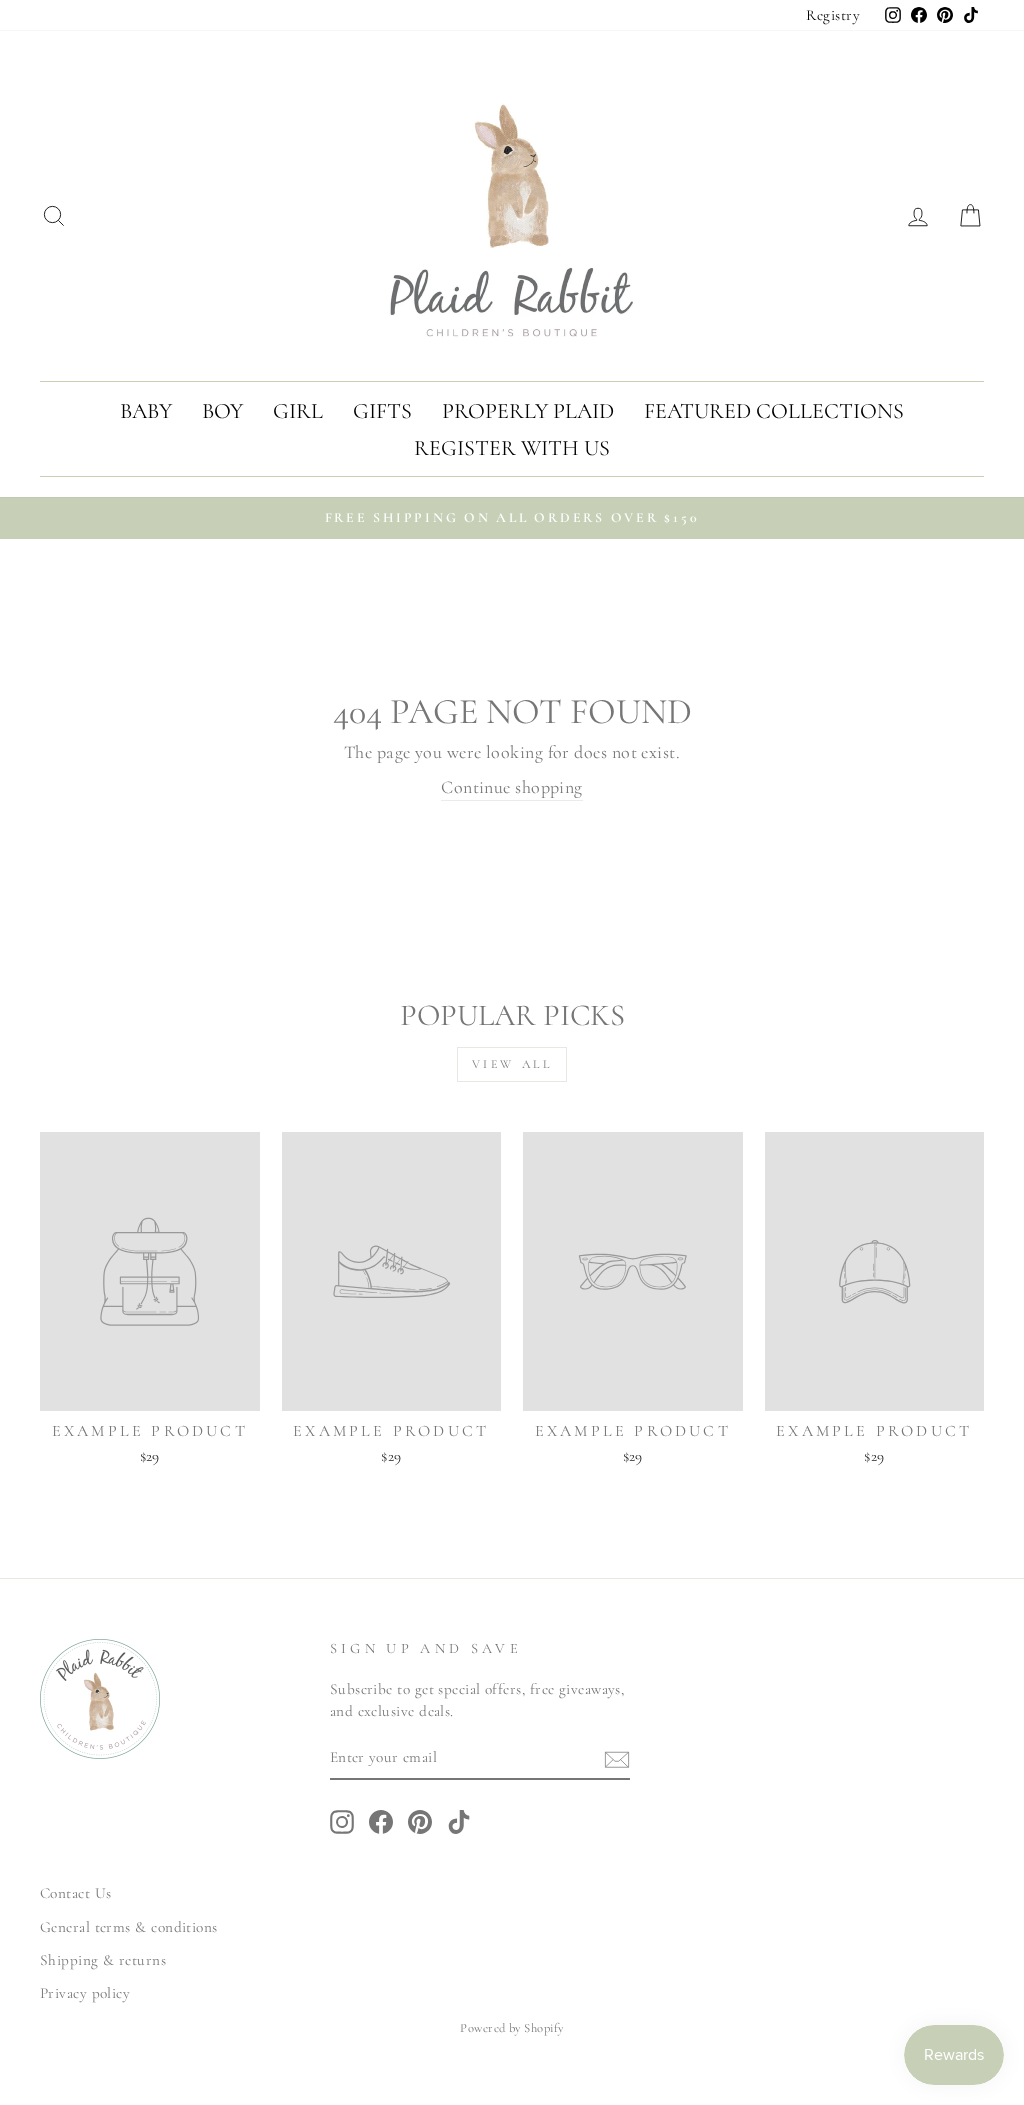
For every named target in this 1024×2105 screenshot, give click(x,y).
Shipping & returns (103, 1960)
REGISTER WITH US (512, 448)
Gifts (382, 411)
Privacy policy (85, 1993)
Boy (222, 411)
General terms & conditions (129, 1927)
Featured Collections (774, 411)
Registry (833, 15)
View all (512, 1064)
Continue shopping (512, 787)
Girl (298, 411)
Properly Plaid (528, 411)
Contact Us (76, 1893)
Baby (146, 411)
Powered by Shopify (511, 2028)
